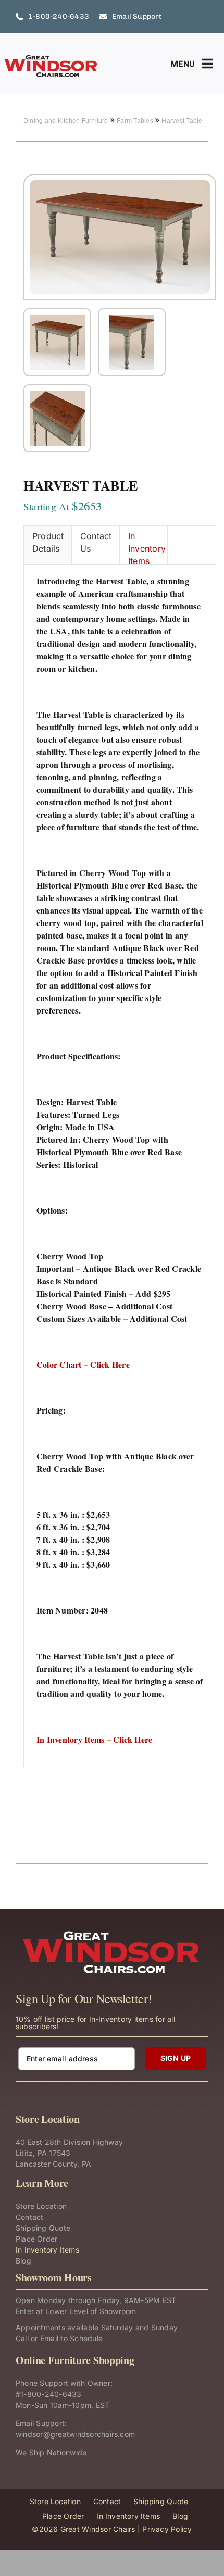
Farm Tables (136, 121)
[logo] (51, 58)
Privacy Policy (167, 2529)
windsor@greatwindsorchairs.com (75, 2434)
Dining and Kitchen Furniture (67, 121)
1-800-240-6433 (51, 2394)
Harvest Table (182, 121)
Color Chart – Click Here (83, 1364)
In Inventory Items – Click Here (94, 1739)
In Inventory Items (147, 547)
